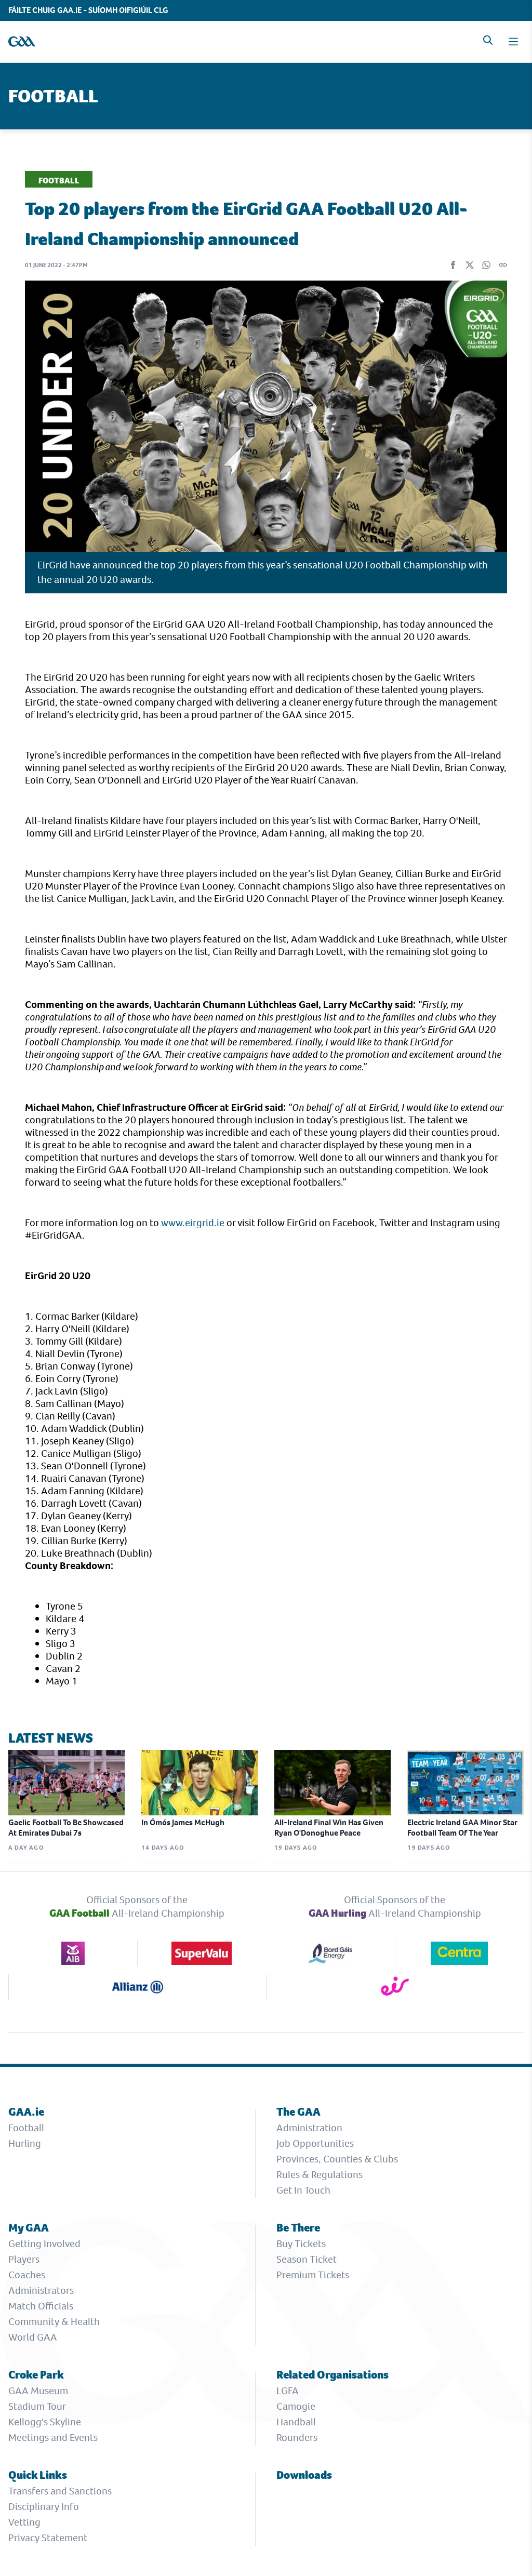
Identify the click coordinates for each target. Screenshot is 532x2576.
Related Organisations (332, 2375)
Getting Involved (44, 2244)
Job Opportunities (315, 2143)
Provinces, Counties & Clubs (337, 2159)
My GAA (29, 2228)
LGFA (288, 2391)
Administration (309, 2128)
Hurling (25, 2143)
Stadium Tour (37, 2406)
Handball (296, 2422)
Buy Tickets (301, 2244)
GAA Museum (38, 2391)
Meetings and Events (53, 2438)
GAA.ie (26, 2112)
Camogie (296, 2406)
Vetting (24, 2522)
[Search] (488, 40)
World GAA (33, 2337)
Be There (298, 2228)
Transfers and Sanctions (60, 2491)
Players (24, 2259)
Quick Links (38, 2475)
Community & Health (54, 2322)
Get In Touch (303, 2190)
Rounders (297, 2438)
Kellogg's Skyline (45, 2422)
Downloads (304, 2475)
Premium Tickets (313, 2275)
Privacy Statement (48, 2538)
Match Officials (41, 2306)
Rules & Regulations (320, 2175)
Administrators (41, 2290)
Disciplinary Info (44, 2507)
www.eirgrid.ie (193, 1223)
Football (26, 2128)
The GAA (298, 2112)
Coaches (27, 2275)
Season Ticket (307, 2259)
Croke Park (36, 2375)
